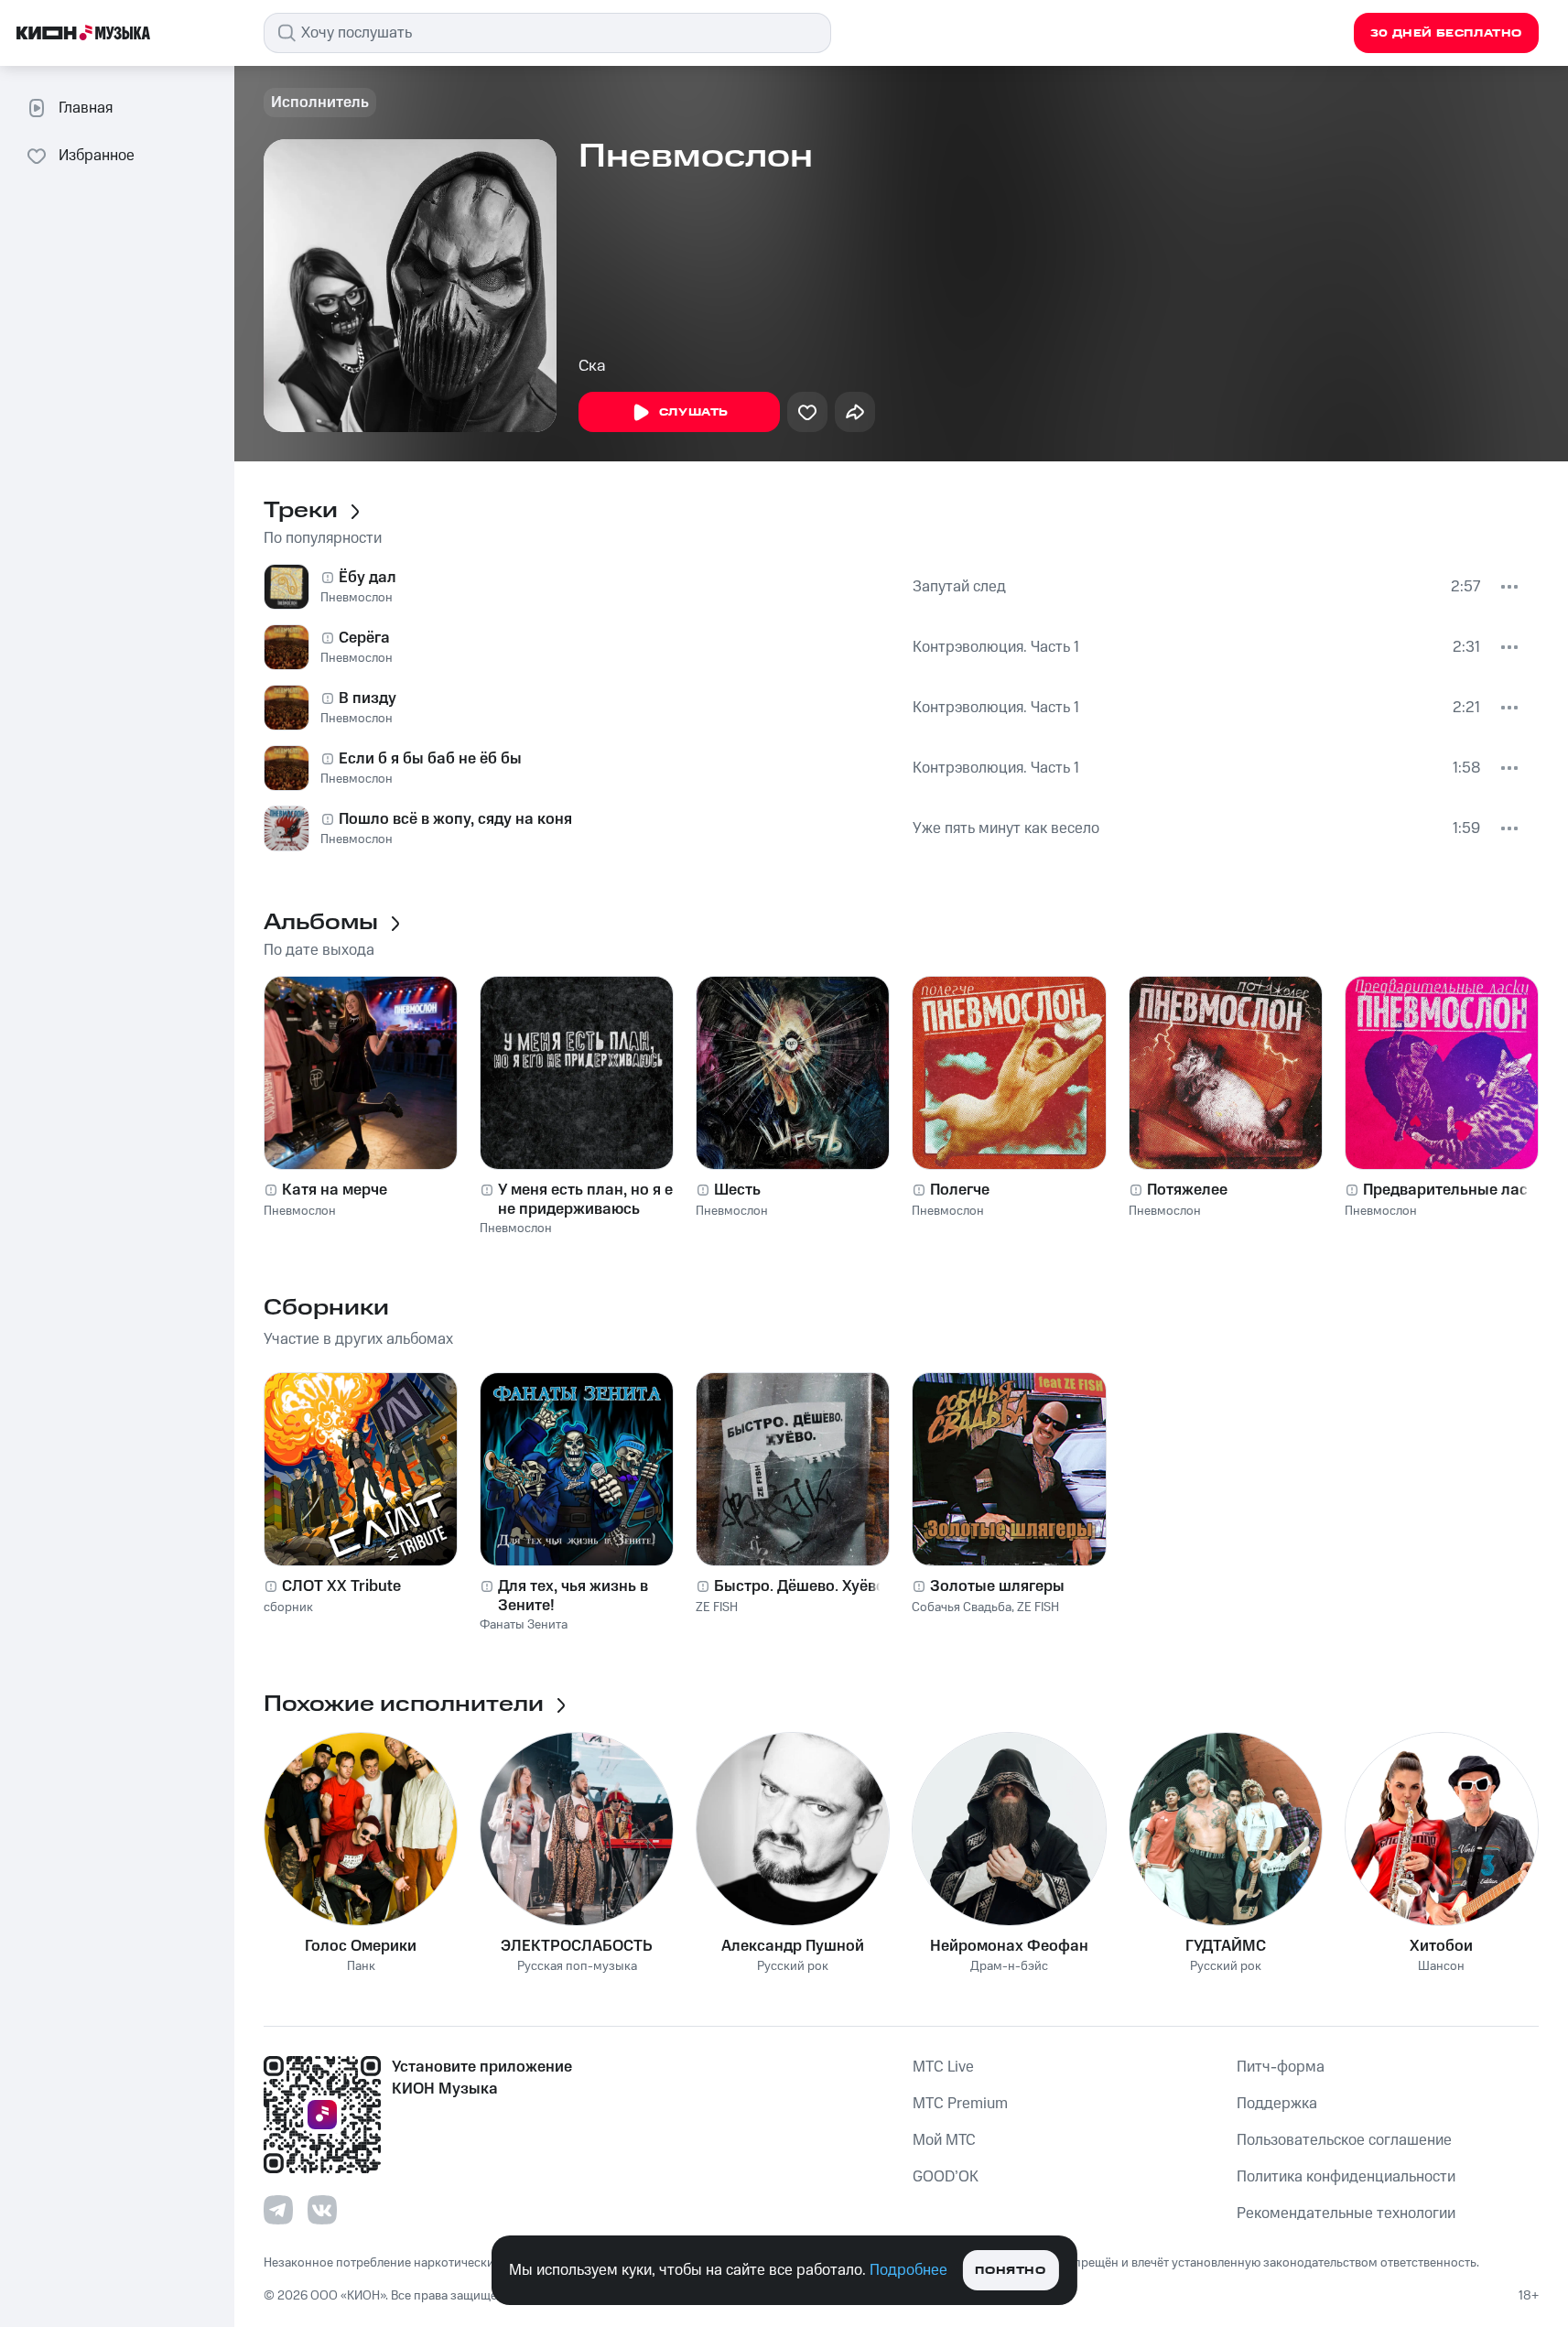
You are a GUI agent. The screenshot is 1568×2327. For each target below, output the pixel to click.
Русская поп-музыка (577, 1967)
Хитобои (1441, 1946)
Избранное (97, 156)
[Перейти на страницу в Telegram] (278, 2210)
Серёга (364, 638)
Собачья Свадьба (962, 1607)
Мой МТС (944, 2140)
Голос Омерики (361, 1946)
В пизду (368, 698)
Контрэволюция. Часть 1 (996, 647)
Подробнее (908, 2270)
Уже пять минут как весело (1006, 828)
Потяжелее (1187, 1190)
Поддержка (1277, 2104)
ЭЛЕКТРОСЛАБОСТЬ (577, 1946)
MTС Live (943, 2067)
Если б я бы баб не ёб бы (430, 759)
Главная (86, 108)
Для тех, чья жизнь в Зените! (573, 1596)
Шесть (737, 1190)
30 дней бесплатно (1446, 33)
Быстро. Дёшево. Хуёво (800, 1586)
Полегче (960, 1190)
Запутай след (959, 587)
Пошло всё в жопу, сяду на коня (455, 819)
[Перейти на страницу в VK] (322, 2210)
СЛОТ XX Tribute (341, 1586)
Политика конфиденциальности (1346, 2177)
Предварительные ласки (1454, 1190)
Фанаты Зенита (524, 1625)
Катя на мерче (335, 1190)
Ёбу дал (368, 578)
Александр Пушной (793, 1946)
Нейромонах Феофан (1009, 1946)
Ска (592, 366)
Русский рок (793, 1967)
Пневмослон (357, 598)
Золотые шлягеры (997, 1586)
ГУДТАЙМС (1226, 1946)
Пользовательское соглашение (1344, 2140)
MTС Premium (960, 2104)
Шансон (1441, 1967)
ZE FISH (717, 1607)
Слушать (694, 412)
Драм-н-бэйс (1009, 1967)
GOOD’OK (946, 2177)
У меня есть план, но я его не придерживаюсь (593, 1199)
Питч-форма (1281, 2067)
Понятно (1010, 2271)
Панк (361, 1967)
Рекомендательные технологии (1346, 2213)
